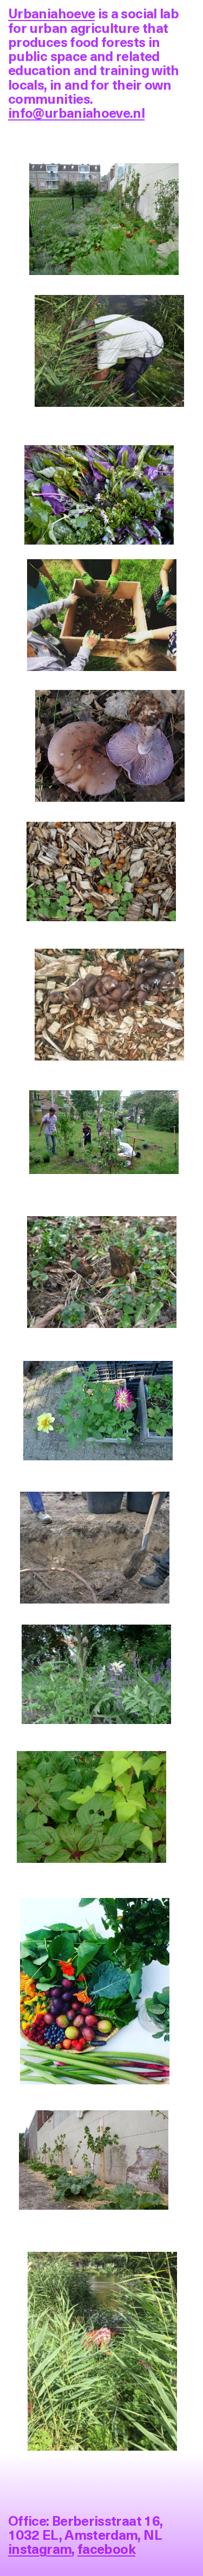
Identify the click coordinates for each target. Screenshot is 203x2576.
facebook (106, 2548)
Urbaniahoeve (51, 13)
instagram (40, 2548)
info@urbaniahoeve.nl (76, 112)
